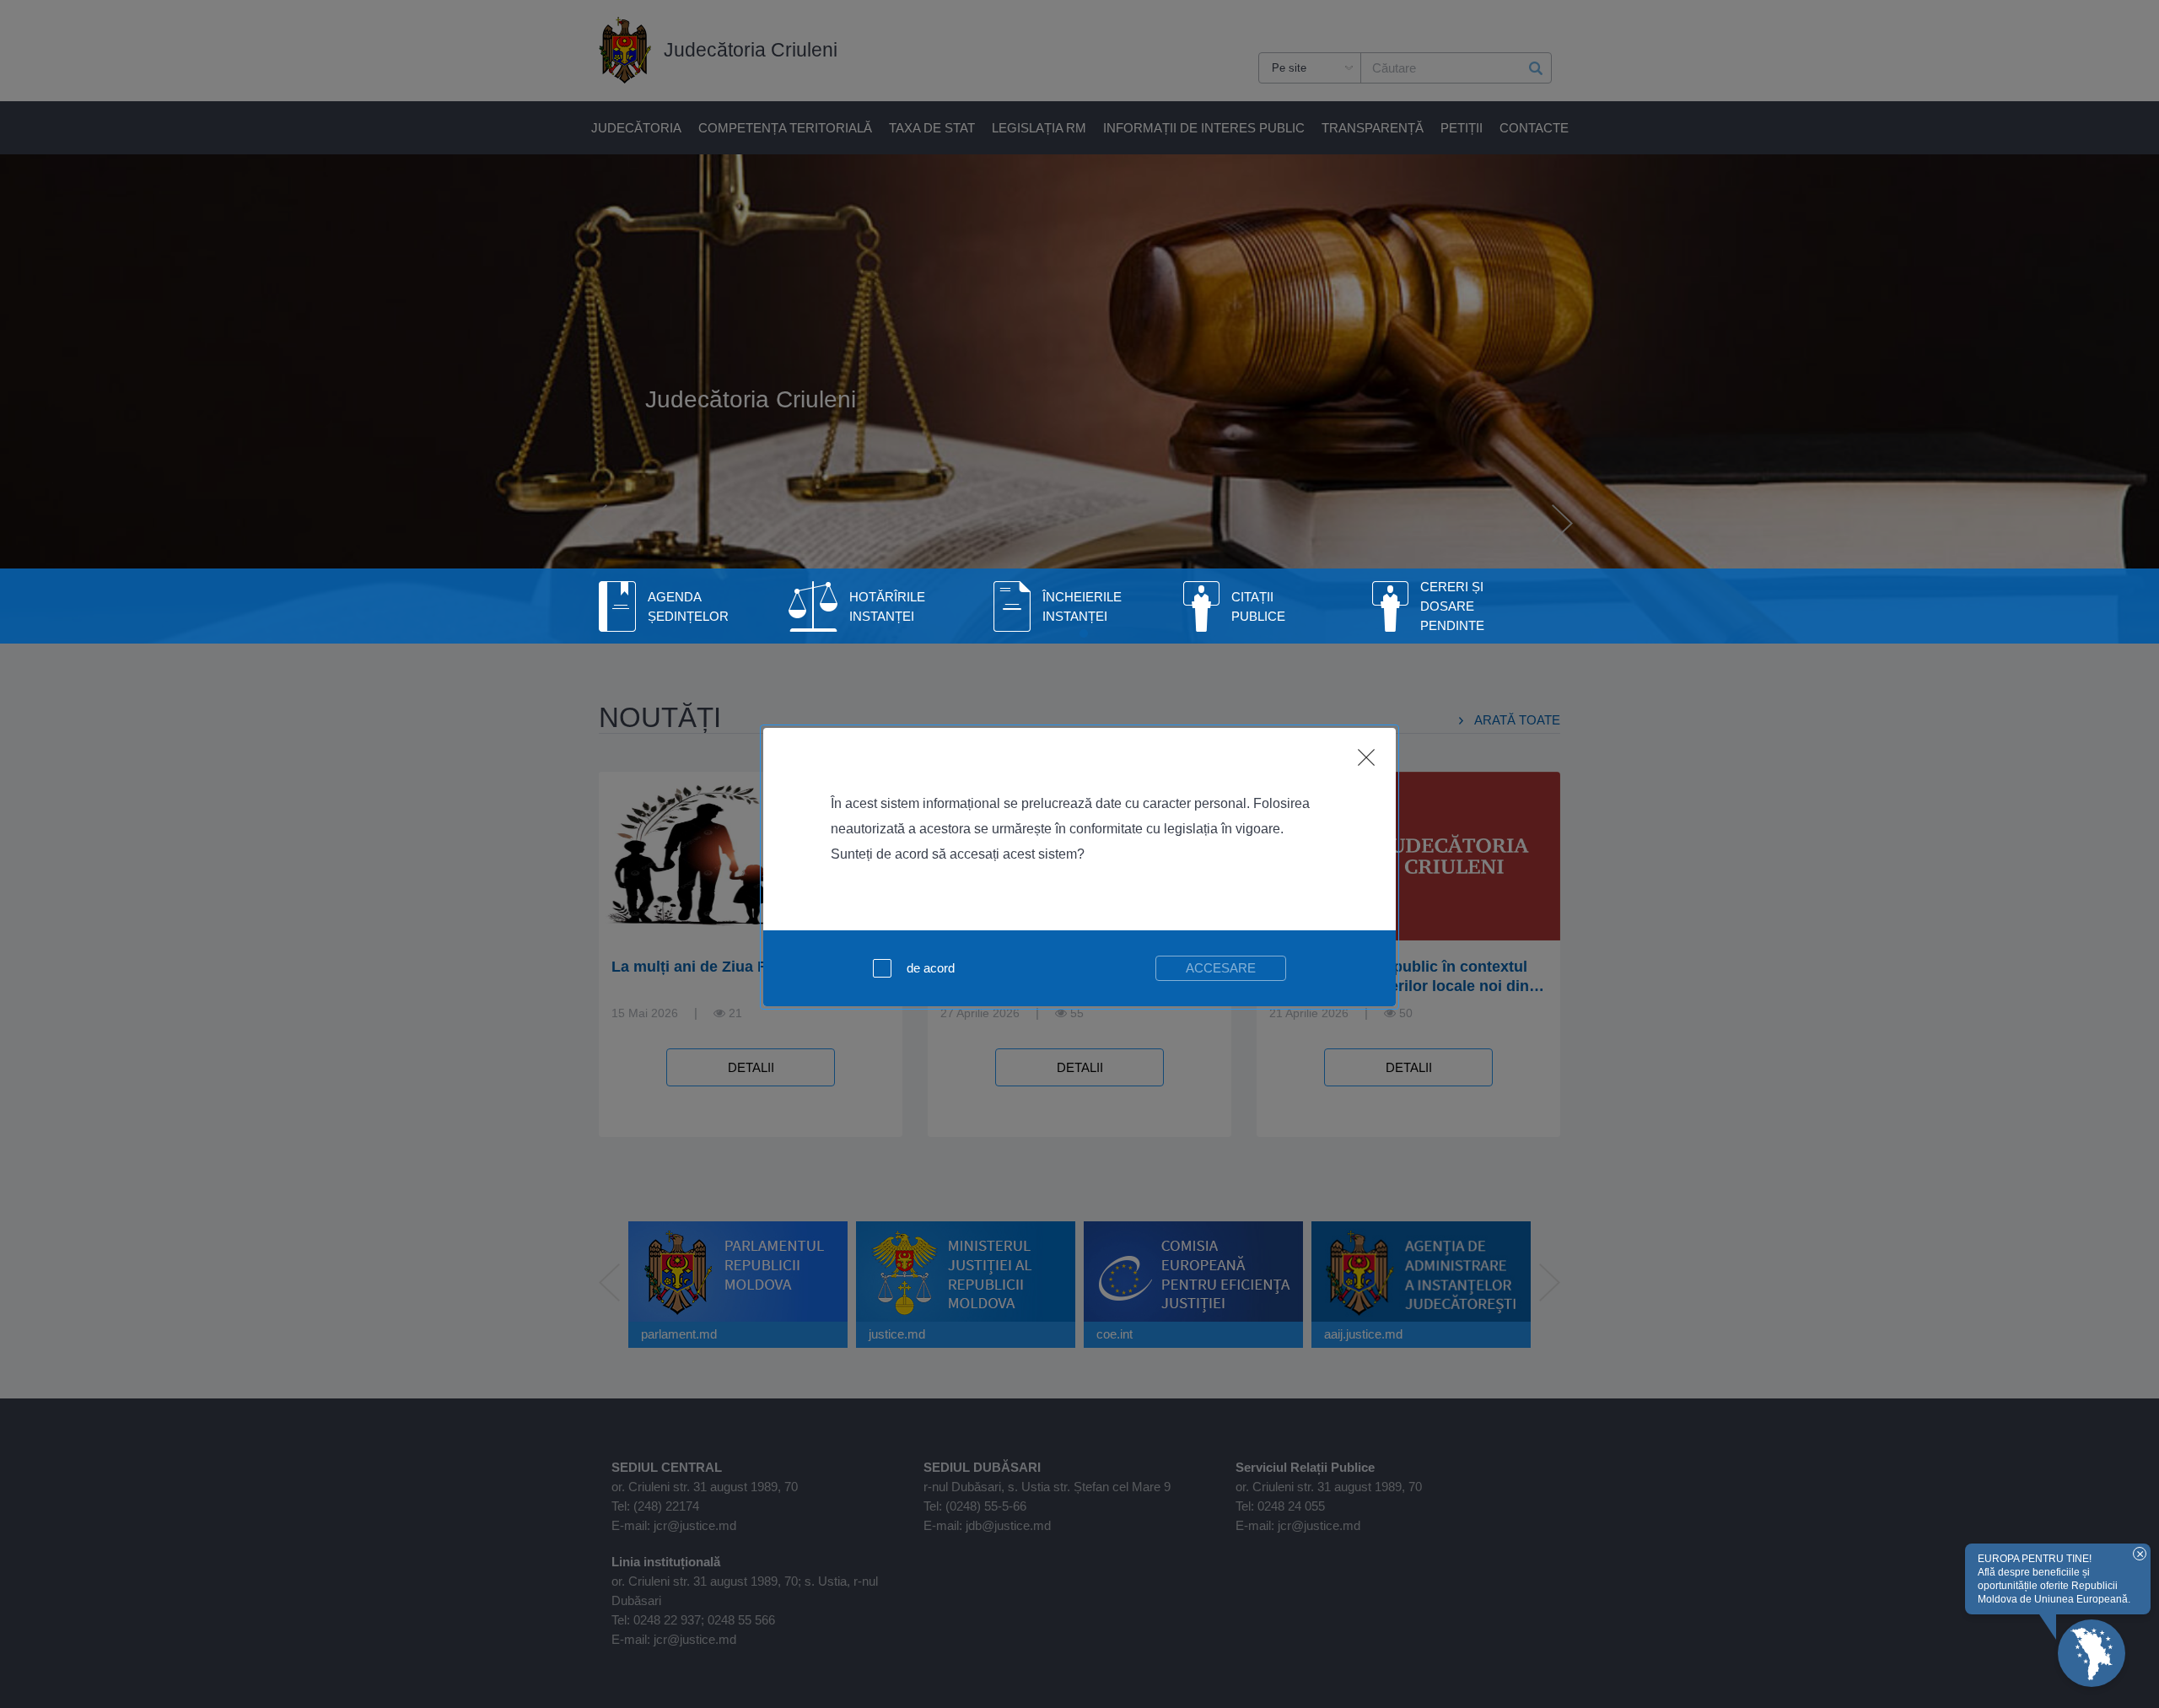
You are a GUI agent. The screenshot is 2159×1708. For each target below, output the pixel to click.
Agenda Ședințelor (688, 606)
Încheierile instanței (1082, 606)
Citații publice (1258, 606)
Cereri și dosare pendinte (1452, 606)
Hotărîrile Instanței (887, 606)
